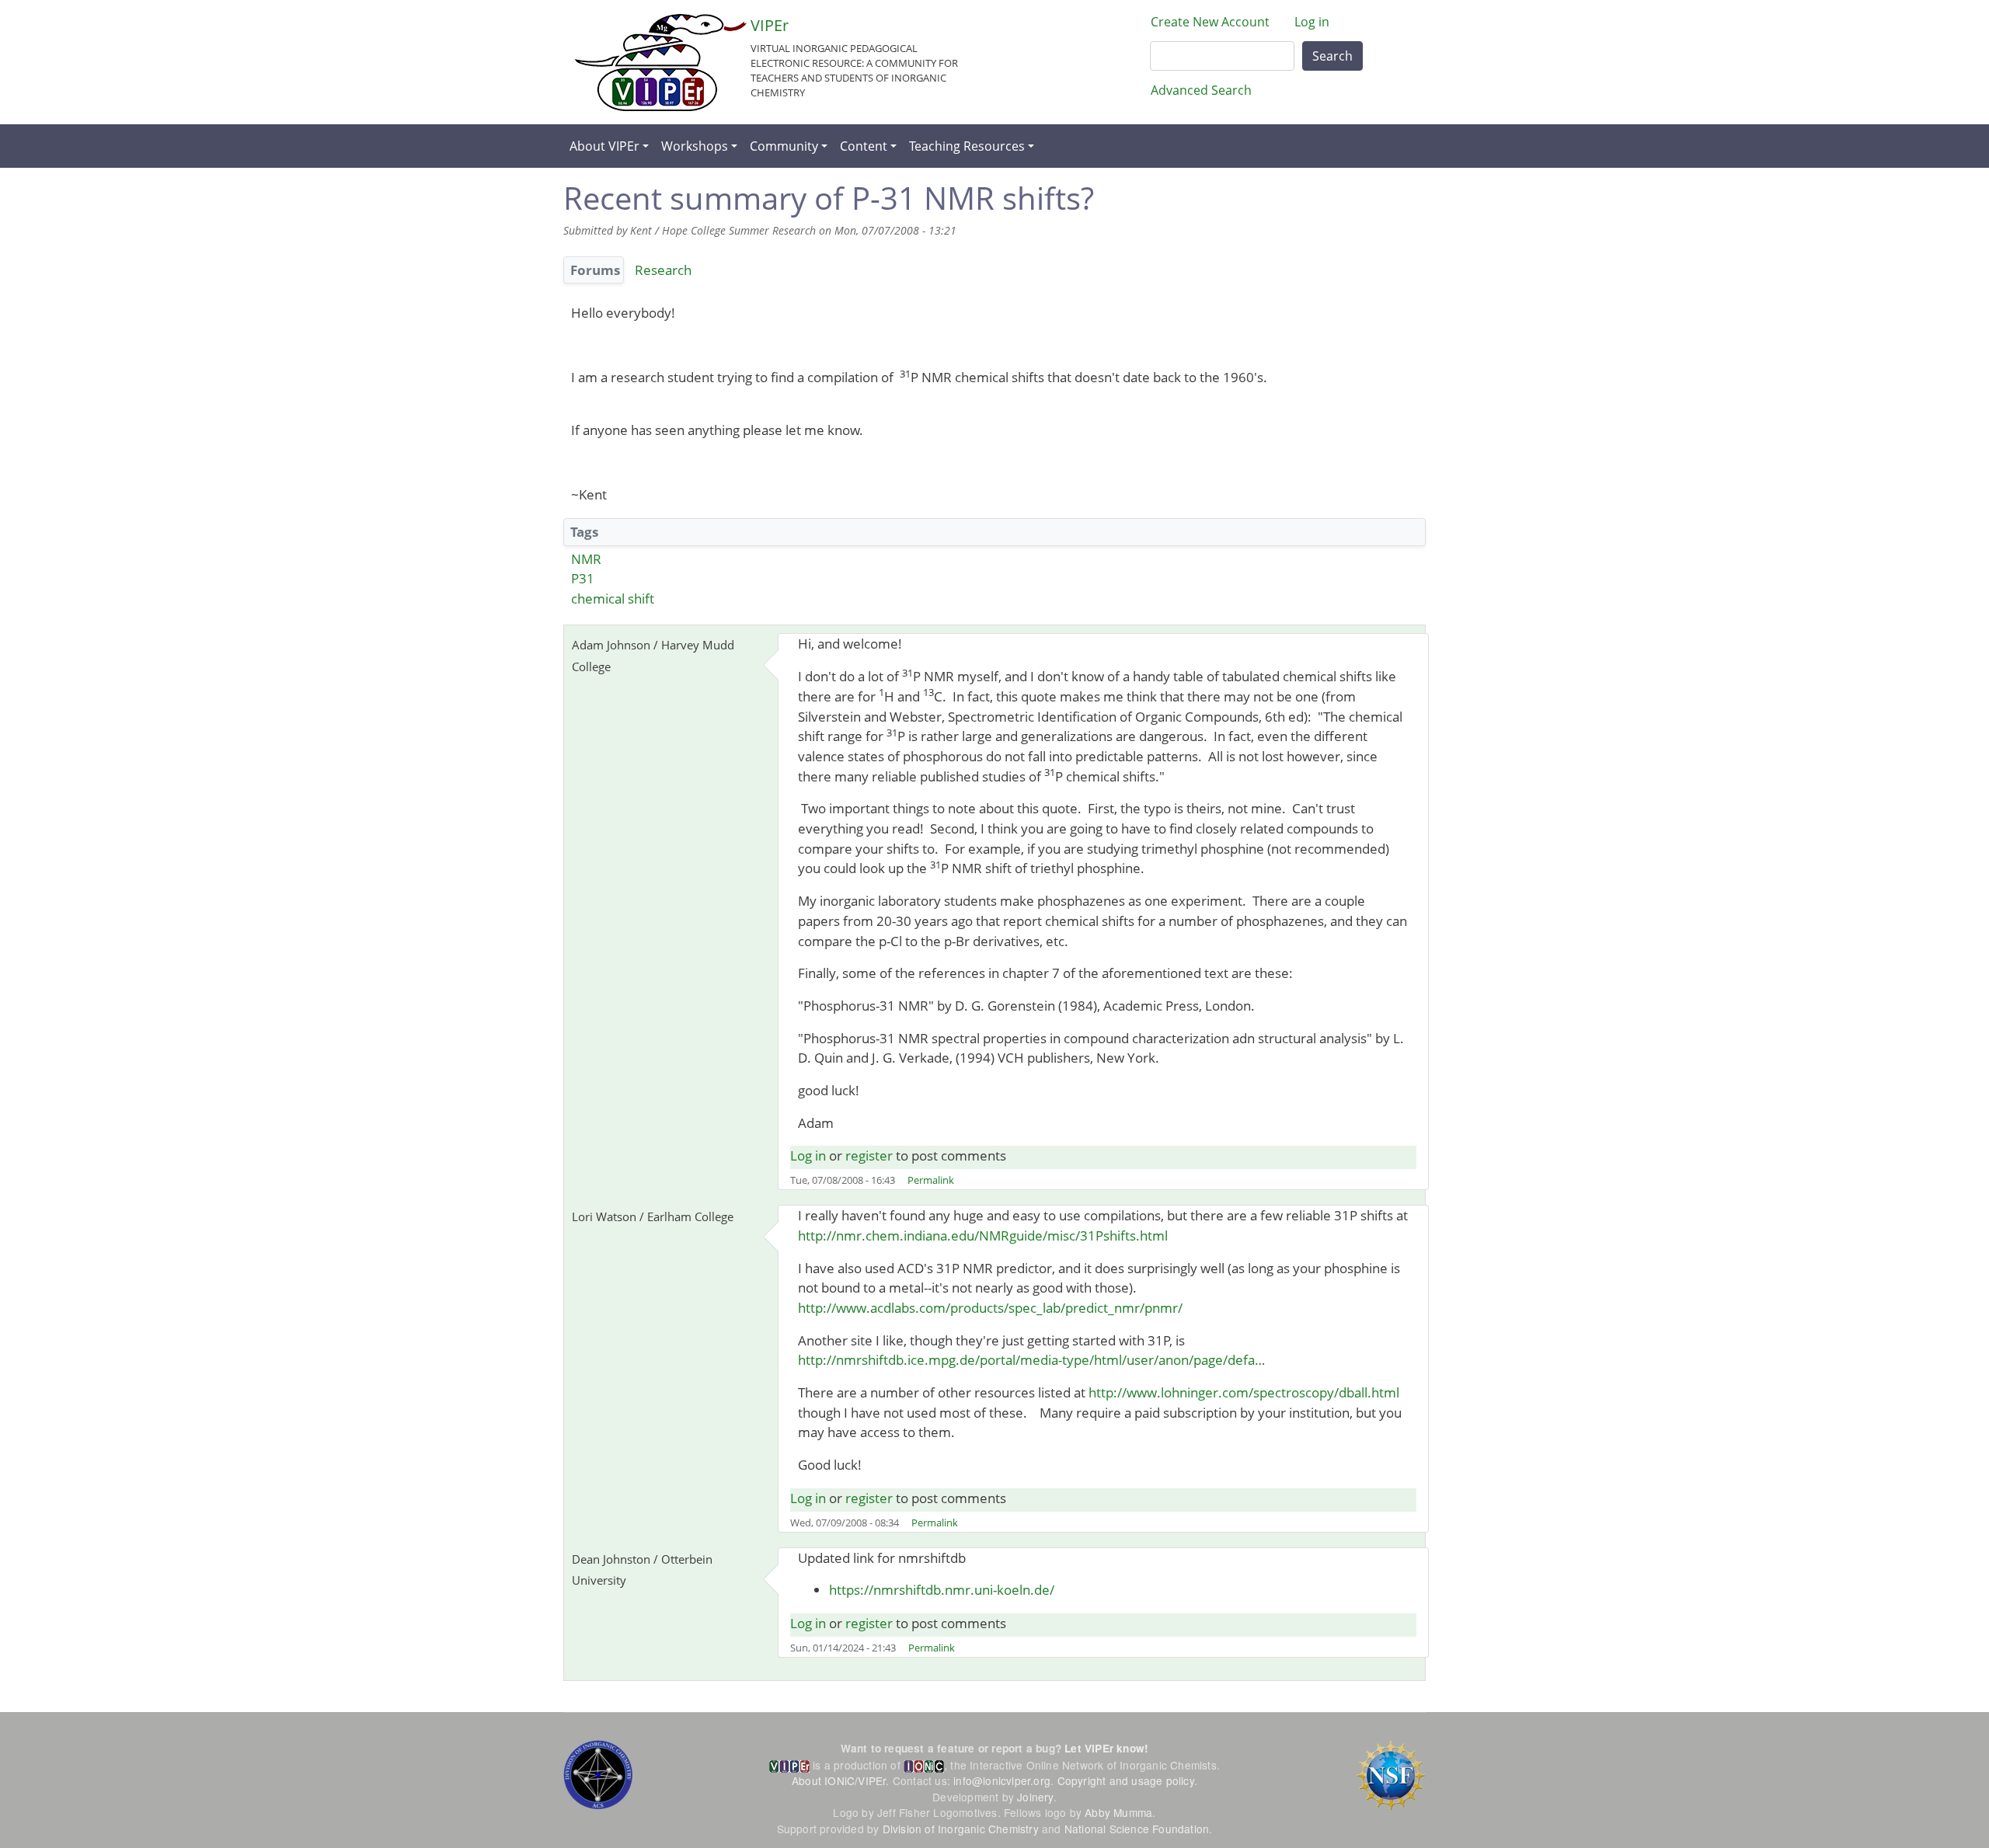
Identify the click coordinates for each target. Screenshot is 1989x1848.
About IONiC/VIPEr (839, 1780)
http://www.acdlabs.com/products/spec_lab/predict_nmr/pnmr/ (990, 1308)
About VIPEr (604, 146)
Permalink (931, 1180)
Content (864, 146)
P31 (583, 578)
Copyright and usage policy (1126, 1780)
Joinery (1035, 1797)
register (869, 1155)
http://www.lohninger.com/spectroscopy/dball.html (1244, 1392)
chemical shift (613, 599)
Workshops (695, 146)
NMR (586, 559)
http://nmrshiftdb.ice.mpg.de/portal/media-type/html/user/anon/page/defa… (1031, 1360)
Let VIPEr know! (1106, 1748)
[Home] (661, 63)
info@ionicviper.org (1002, 1780)
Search (1332, 56)
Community (784, 146)
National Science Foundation (1137, 1829)
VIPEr (770, 25)
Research (663, 270)
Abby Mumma (1118, 1812)
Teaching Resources (967, 146)
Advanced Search (1201, 90)
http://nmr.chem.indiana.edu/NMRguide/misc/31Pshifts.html (983, 1235)
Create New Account (1210, 22)
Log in (1312, 22)
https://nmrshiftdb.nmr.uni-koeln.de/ (942, 1590)
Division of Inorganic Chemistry (961, 1829)
